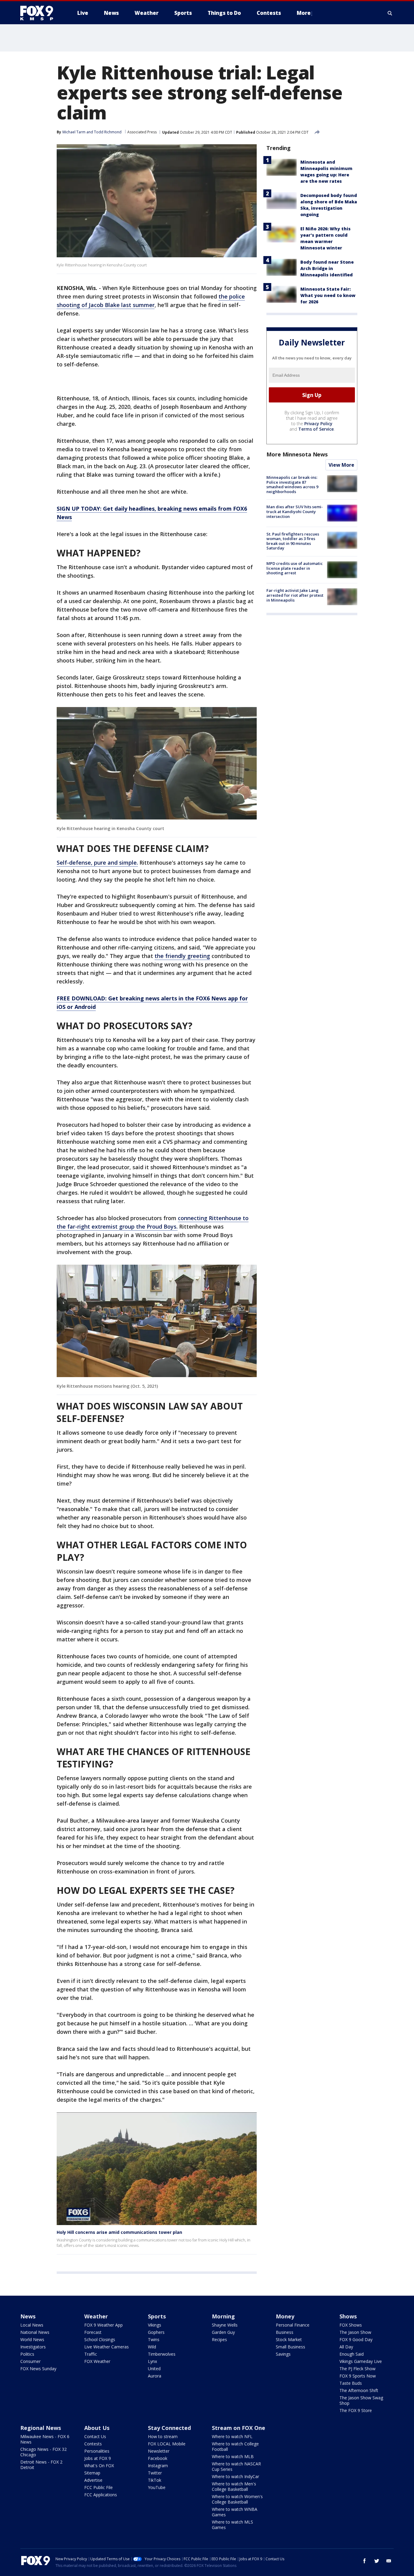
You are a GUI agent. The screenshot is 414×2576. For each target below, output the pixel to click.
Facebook (158, 2458)
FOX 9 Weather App (103, 2325)
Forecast (93, 2332)
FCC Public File (98, 2487)
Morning (223, 2316)
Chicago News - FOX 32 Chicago (43, 2452)
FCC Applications (101, 2495)
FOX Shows (351, 2325)
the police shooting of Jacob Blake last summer (151, 301)
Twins (154, 2339)
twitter (377, 2561)
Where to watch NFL (232, 2436)
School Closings (100, 2339)
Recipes (219, 2339)
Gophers (156, 2332)
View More (341, 465)
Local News (32, 2325)
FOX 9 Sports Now (358, 2376)
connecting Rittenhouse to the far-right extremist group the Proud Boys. (153, 1222)
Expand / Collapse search (390, 13)
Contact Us (95, 2436)
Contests (93, 2444)
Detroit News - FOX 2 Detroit (41, 2465)
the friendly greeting (182, 956)
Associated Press (142, 132)
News (28, 2316)
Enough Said (352, 2354)
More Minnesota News (297, 454)
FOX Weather (97, 2361)
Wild (152, 2347)
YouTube (157, 2487)
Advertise (93, 2480)
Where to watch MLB (233, 2456)
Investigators (33, 2347)
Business (285, 2332)
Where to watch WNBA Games (235, 2512)
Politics (27, 2354)
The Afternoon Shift (359, 2390)
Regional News (41, 2428)
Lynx (152, 2361)
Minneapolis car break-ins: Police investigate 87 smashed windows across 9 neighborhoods (292, 484)
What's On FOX (99, 2466)
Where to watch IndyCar (235, 2476)
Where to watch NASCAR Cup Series (236, 2466)
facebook (365, 2561)
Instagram (158, 2466)
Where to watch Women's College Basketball (237, 2499)
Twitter (155, 2473)
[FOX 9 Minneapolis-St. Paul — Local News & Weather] (40, 13)
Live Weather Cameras (107, 2347)
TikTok (155, 2480)
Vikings (155, 2325)
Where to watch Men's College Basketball (234, 2486)
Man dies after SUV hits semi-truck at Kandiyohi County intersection (295, 511)
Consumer (30, 2361)
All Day (346, 2347)
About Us (97, 2428)
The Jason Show (355, 2332)
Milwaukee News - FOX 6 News (45, 2439)
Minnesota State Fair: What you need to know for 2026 (328, 295)
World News (32, 2339)
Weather (96, 2316)
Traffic (91, 2354)
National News (35, 2332)
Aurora (155, 2376)
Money (285, 2316)
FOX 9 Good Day (356, 2339)
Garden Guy (223, 2332)
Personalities (97, 2451)
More (304, 13)
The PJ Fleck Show (357, 2369)
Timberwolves (162, 2354)
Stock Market (289, 2339)
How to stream (163, 2436)
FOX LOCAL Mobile (167, 2444)
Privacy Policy (318, 424)
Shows (348, 2316)
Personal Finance (293, 2325)
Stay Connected (169, 2428)
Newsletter (159, 2451)
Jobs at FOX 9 (98, 2458)
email (389, 2561)
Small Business (290, 2347)
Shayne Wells (225, 2325)
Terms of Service (316, 429)
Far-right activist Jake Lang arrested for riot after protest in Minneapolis (295, 595)
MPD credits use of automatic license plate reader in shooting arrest (295, 568)
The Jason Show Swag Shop (361, 2400)
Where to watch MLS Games (232, 2525)
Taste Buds (351, 2383)
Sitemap (92, 2473)
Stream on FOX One (239, 2428)
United (154, 2369)
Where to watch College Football (235, 2446)
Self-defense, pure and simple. (97, 863)
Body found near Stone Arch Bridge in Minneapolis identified (327, 268)
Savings (283, 2354)
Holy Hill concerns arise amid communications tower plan (119, 2232)
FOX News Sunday (38, 2369)
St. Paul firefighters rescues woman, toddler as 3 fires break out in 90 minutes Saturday (293, 541)
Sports (157, 2316)
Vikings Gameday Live (361, 2361)
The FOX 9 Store (356, 2410)
